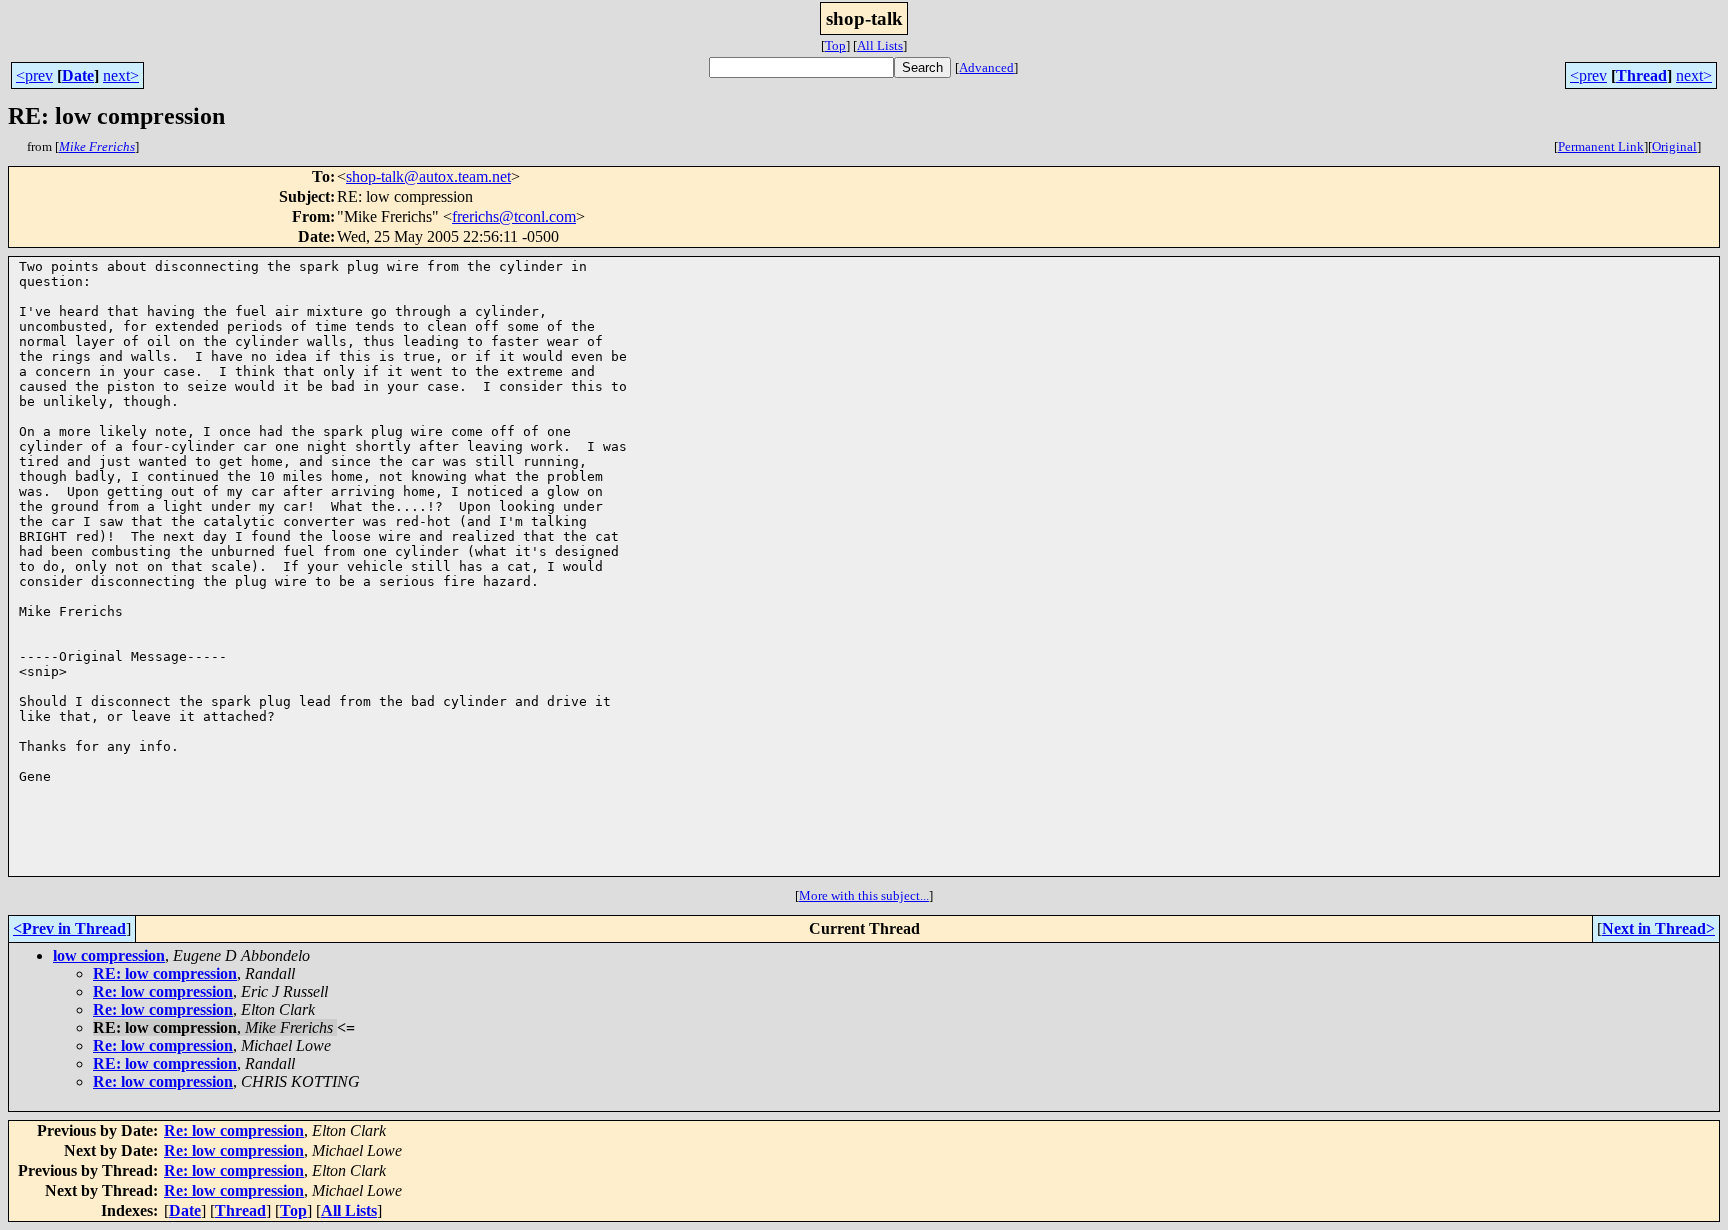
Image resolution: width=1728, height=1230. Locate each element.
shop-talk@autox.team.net (428, 176)
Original (1674, 146)
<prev (34, 75)
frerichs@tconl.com (514, 216)
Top (835, 45)
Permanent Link (1601, 146)
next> (121, 75)
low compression (109, 955)
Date (78, 75)
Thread (1641, 75)
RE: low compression (165, 973)
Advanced (986, 67)
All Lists (880, 45)
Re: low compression (163, 991)
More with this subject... (864, 895)
